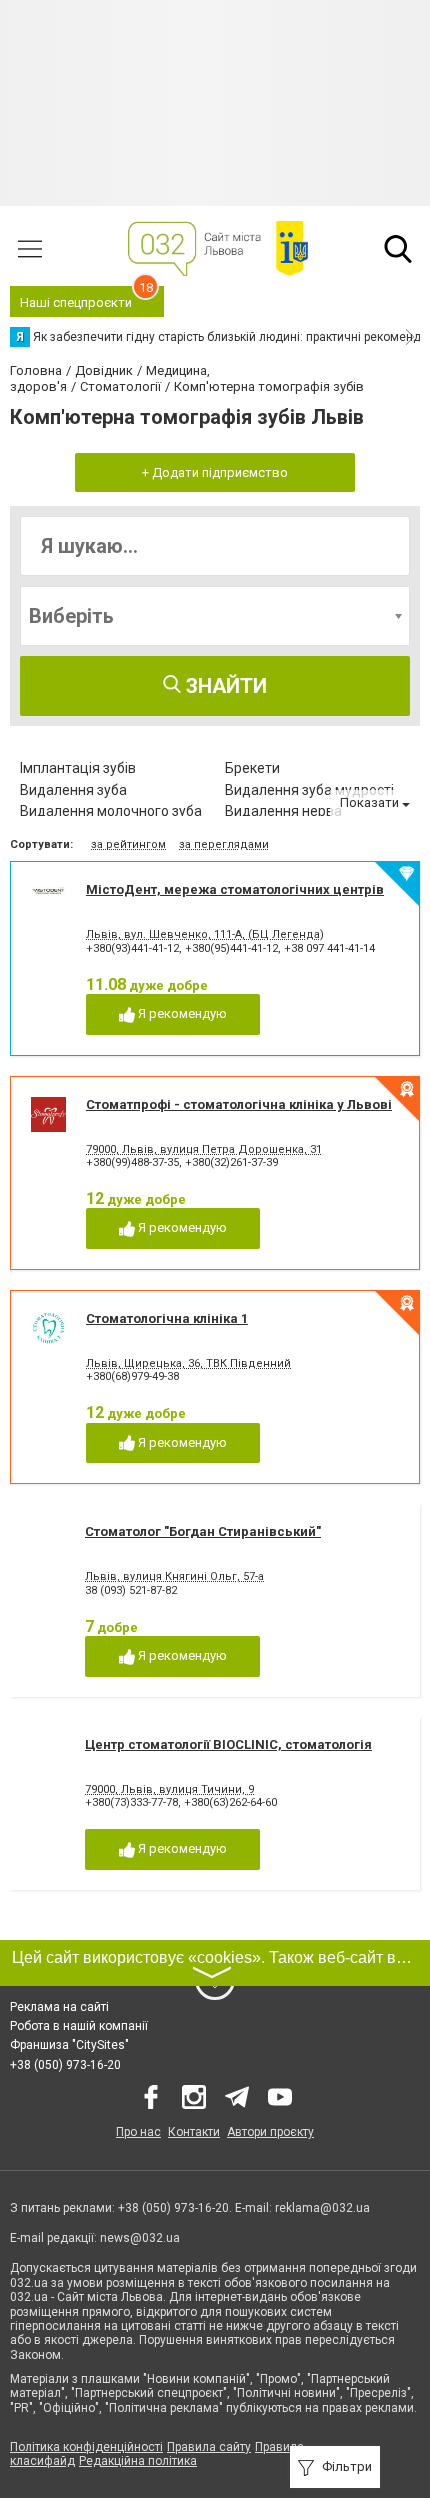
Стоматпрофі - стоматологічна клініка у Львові (239, 1104)
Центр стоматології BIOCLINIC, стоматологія (228, 1744)
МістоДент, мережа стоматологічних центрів (235, 889)
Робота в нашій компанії (79, 2026)
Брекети (252, 768)
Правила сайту (209, 2447)
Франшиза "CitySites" (69, 2045)
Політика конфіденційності (86, 2447)
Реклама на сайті (59, 2007)
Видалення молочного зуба (111, 811)
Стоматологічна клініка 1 (167, 1318)
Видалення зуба (73, 790)
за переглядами (224, 844)
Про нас (138, 2132)
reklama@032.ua (322, 2208)
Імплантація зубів (78, 768)
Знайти (224, 686)
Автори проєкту (270, 2132)
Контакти (194, 2132)
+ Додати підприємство (215, 472)
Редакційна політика (138, 2461)
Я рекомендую (181, 1013)
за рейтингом (128, 844)
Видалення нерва (283, 811)
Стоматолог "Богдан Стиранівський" (203, 1531)
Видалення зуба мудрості (309, 790)
